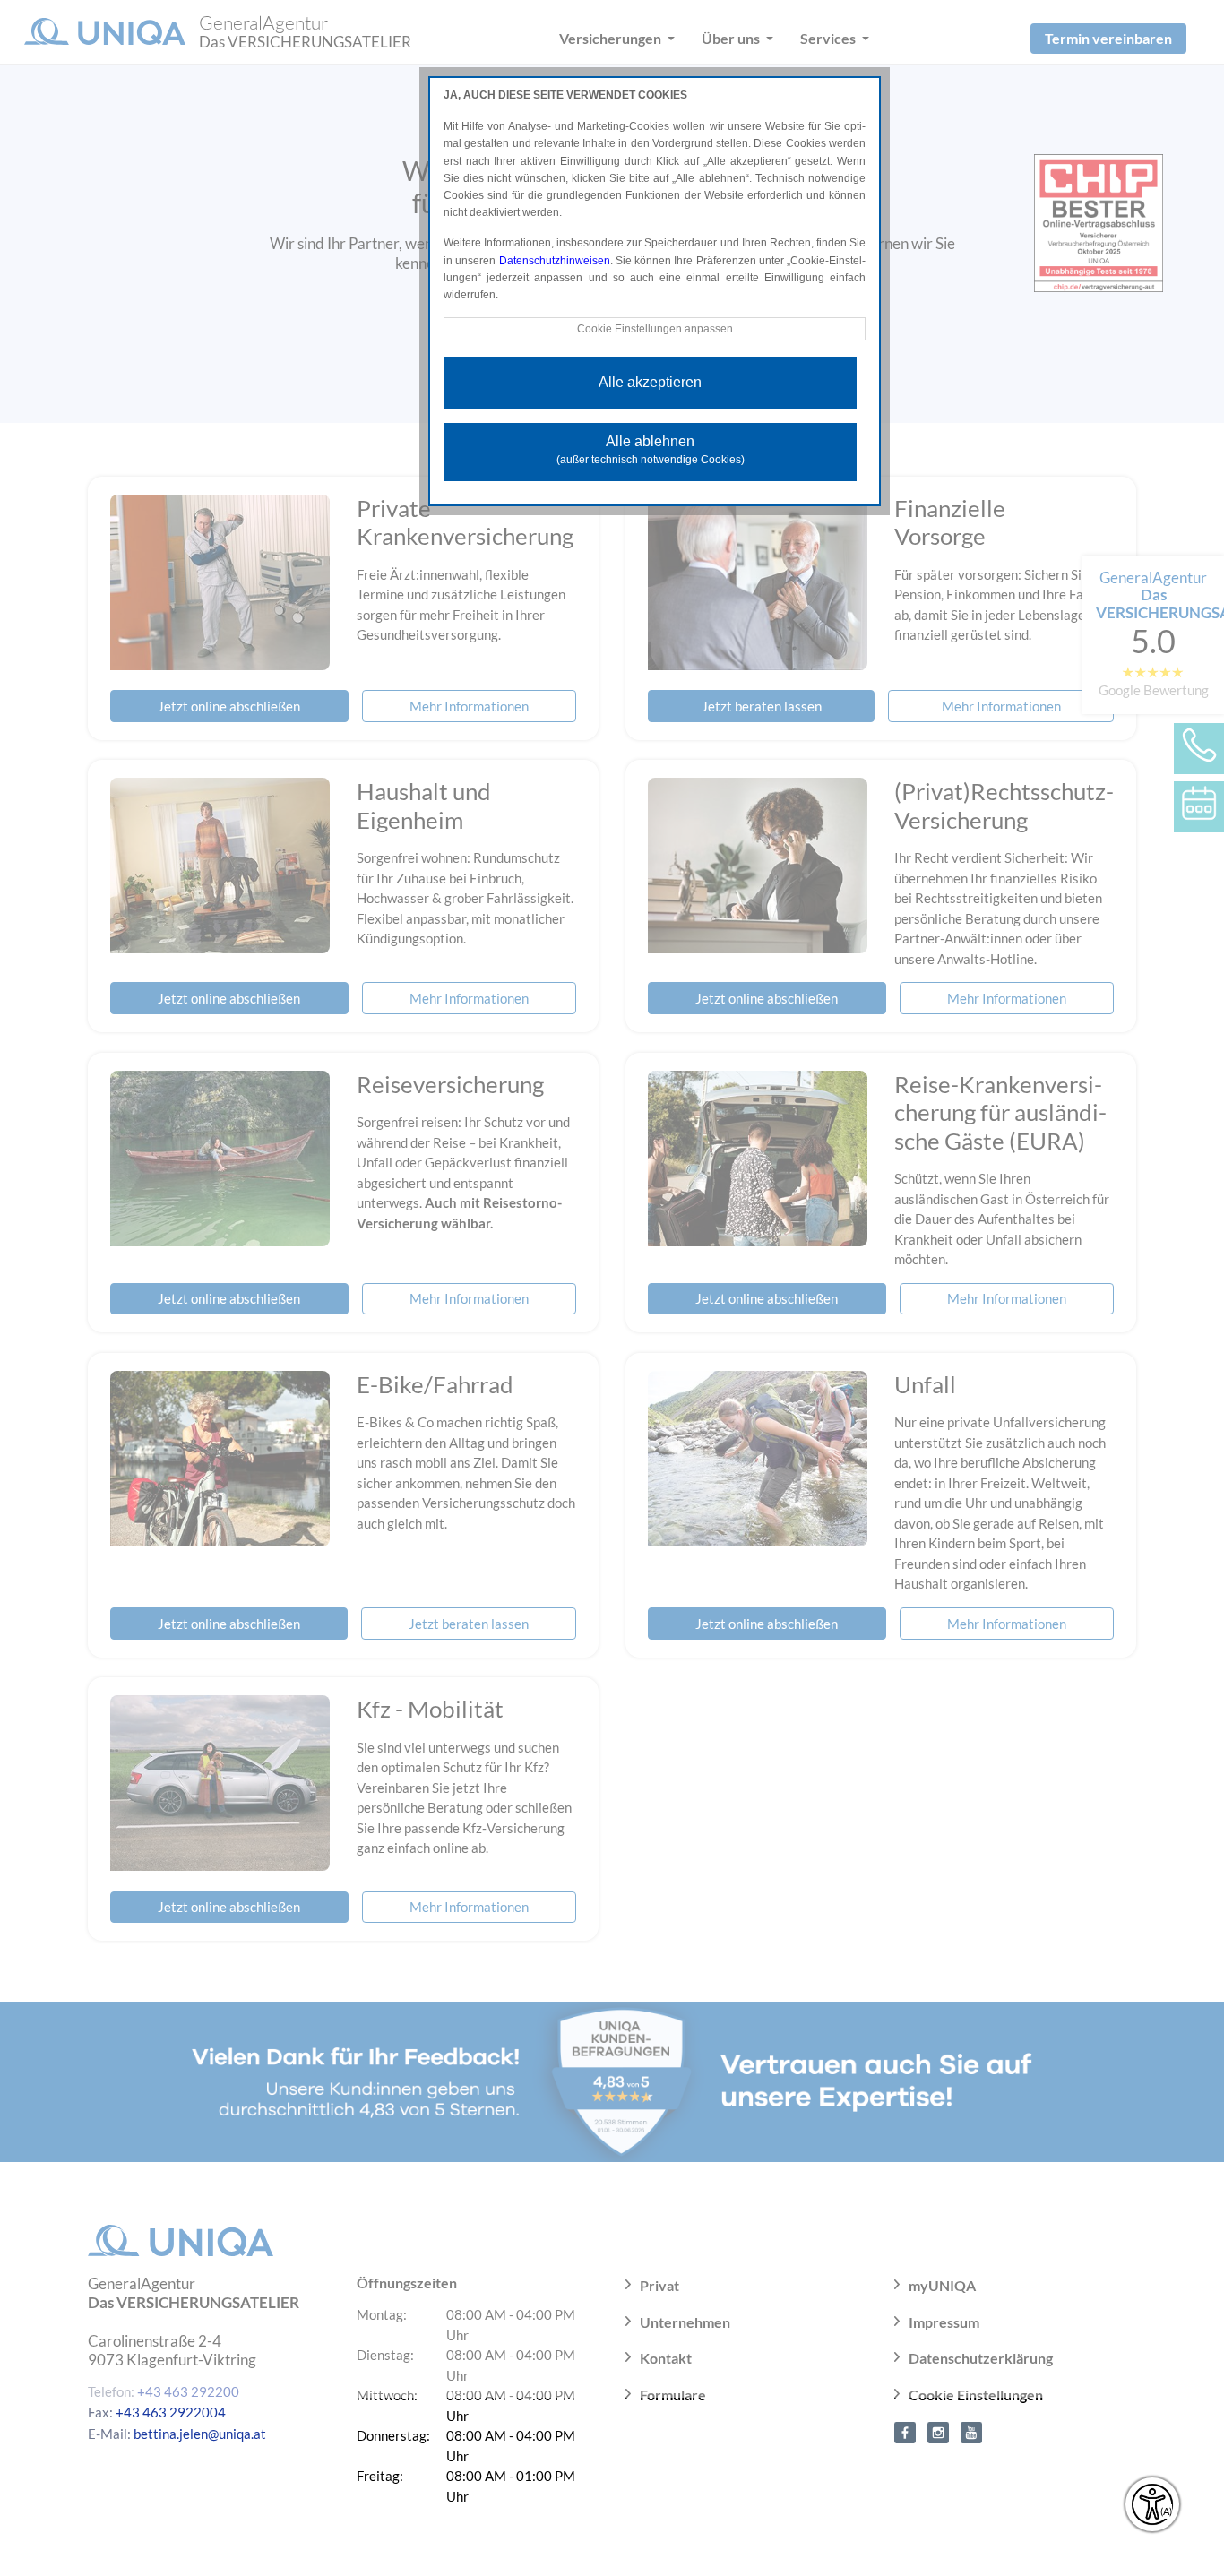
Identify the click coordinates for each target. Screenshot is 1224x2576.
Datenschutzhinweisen (555, 261)
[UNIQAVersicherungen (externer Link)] (971, 2431)
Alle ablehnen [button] (651, 450)
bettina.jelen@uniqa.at (200, 2434)
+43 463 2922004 (171, 2412)
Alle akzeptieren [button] (650, 382)
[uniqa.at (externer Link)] (938, 2431)
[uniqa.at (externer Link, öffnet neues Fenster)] (905, 2431)
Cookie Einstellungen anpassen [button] (655, 329)
